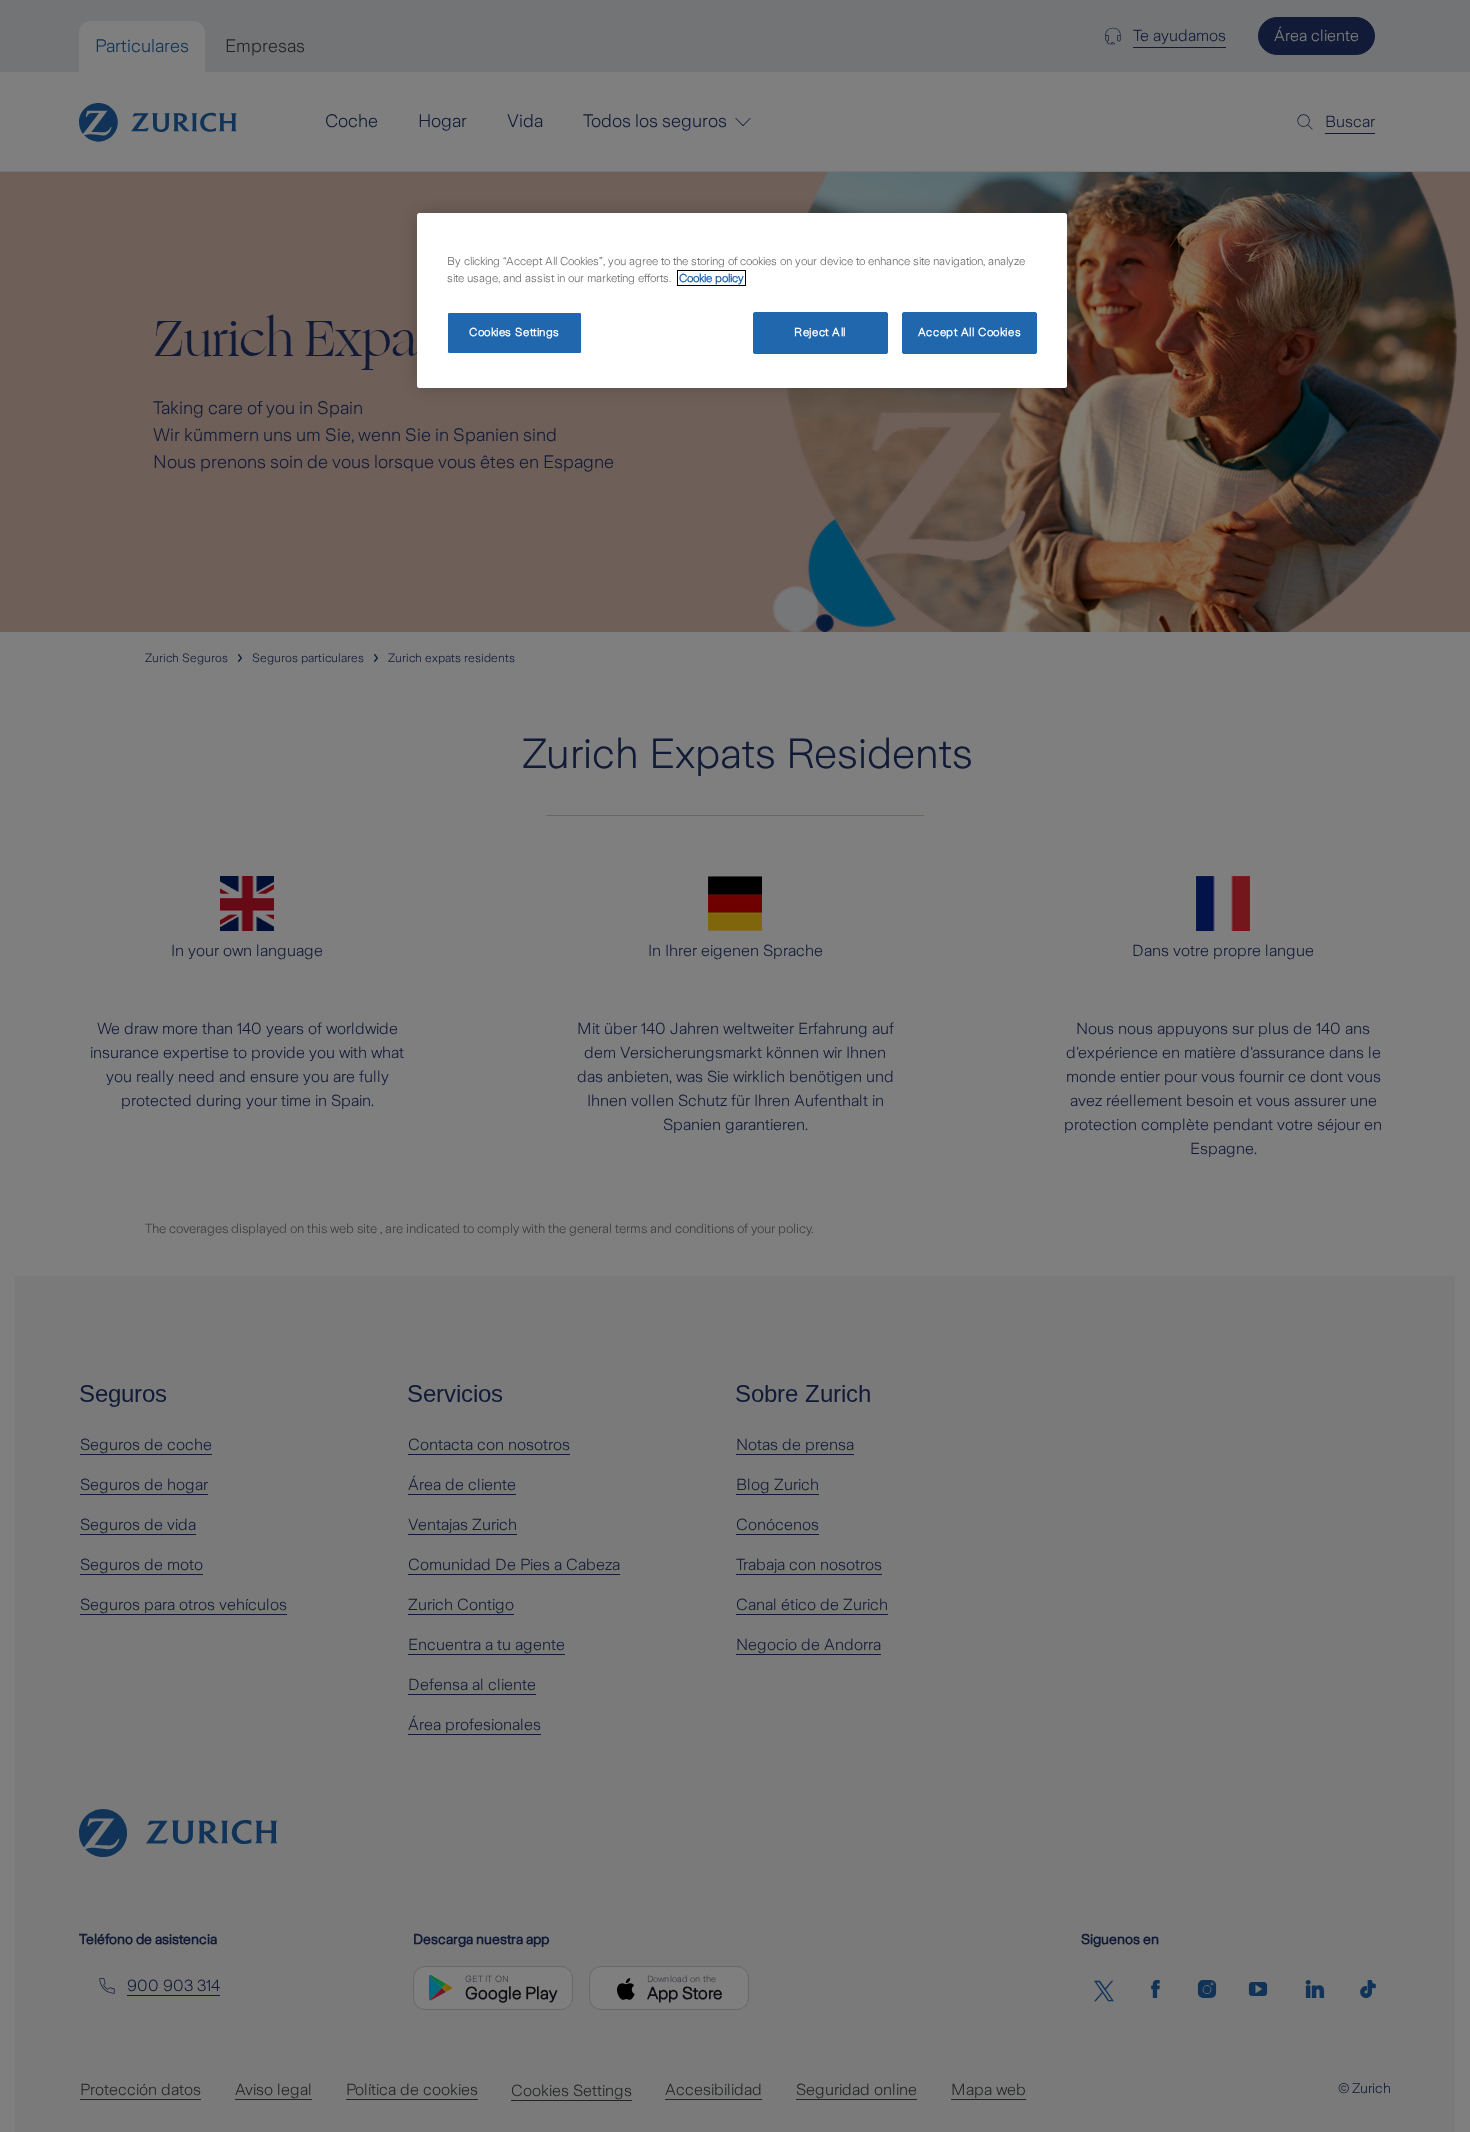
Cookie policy (711, 278)
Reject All (820, 332)
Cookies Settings (514, 332)
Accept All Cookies (969, 332)
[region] (742, 300)
